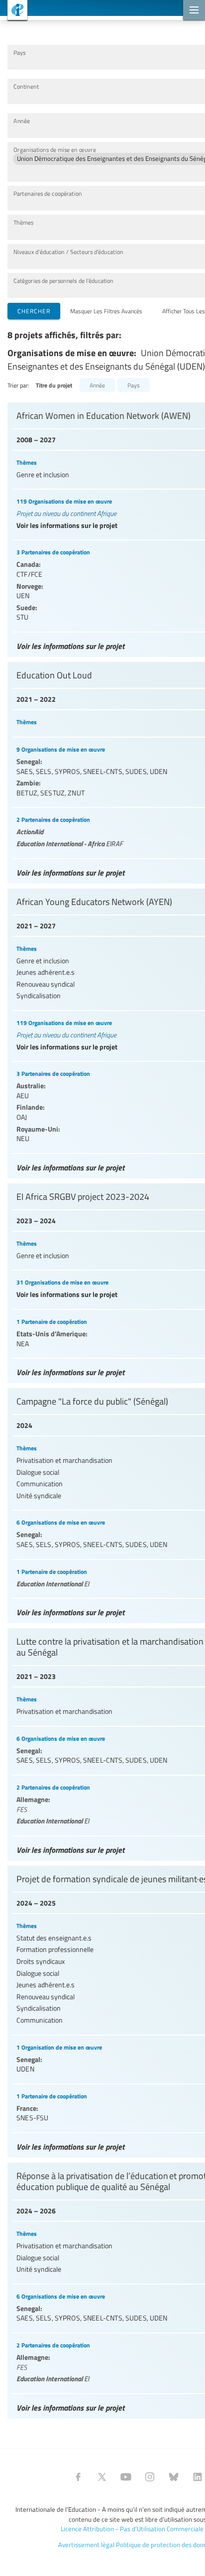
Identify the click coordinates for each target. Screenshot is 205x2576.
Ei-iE (14, 11)
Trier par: (18, 385)
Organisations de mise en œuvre (55, 150)
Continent (26, 86)
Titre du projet (54, 385)
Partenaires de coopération (48, 193)
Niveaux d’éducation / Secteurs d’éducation (68, 252)
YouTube (126, 2477)
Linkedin (198, 2477)
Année (22, 121)
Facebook (78, 2477)
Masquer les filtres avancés (106, 311)
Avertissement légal (86, 2545)
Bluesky (174, 2477)
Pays (19, 53)
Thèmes (23, 222)
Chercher (34, 311)
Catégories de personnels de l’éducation (63, 281)
